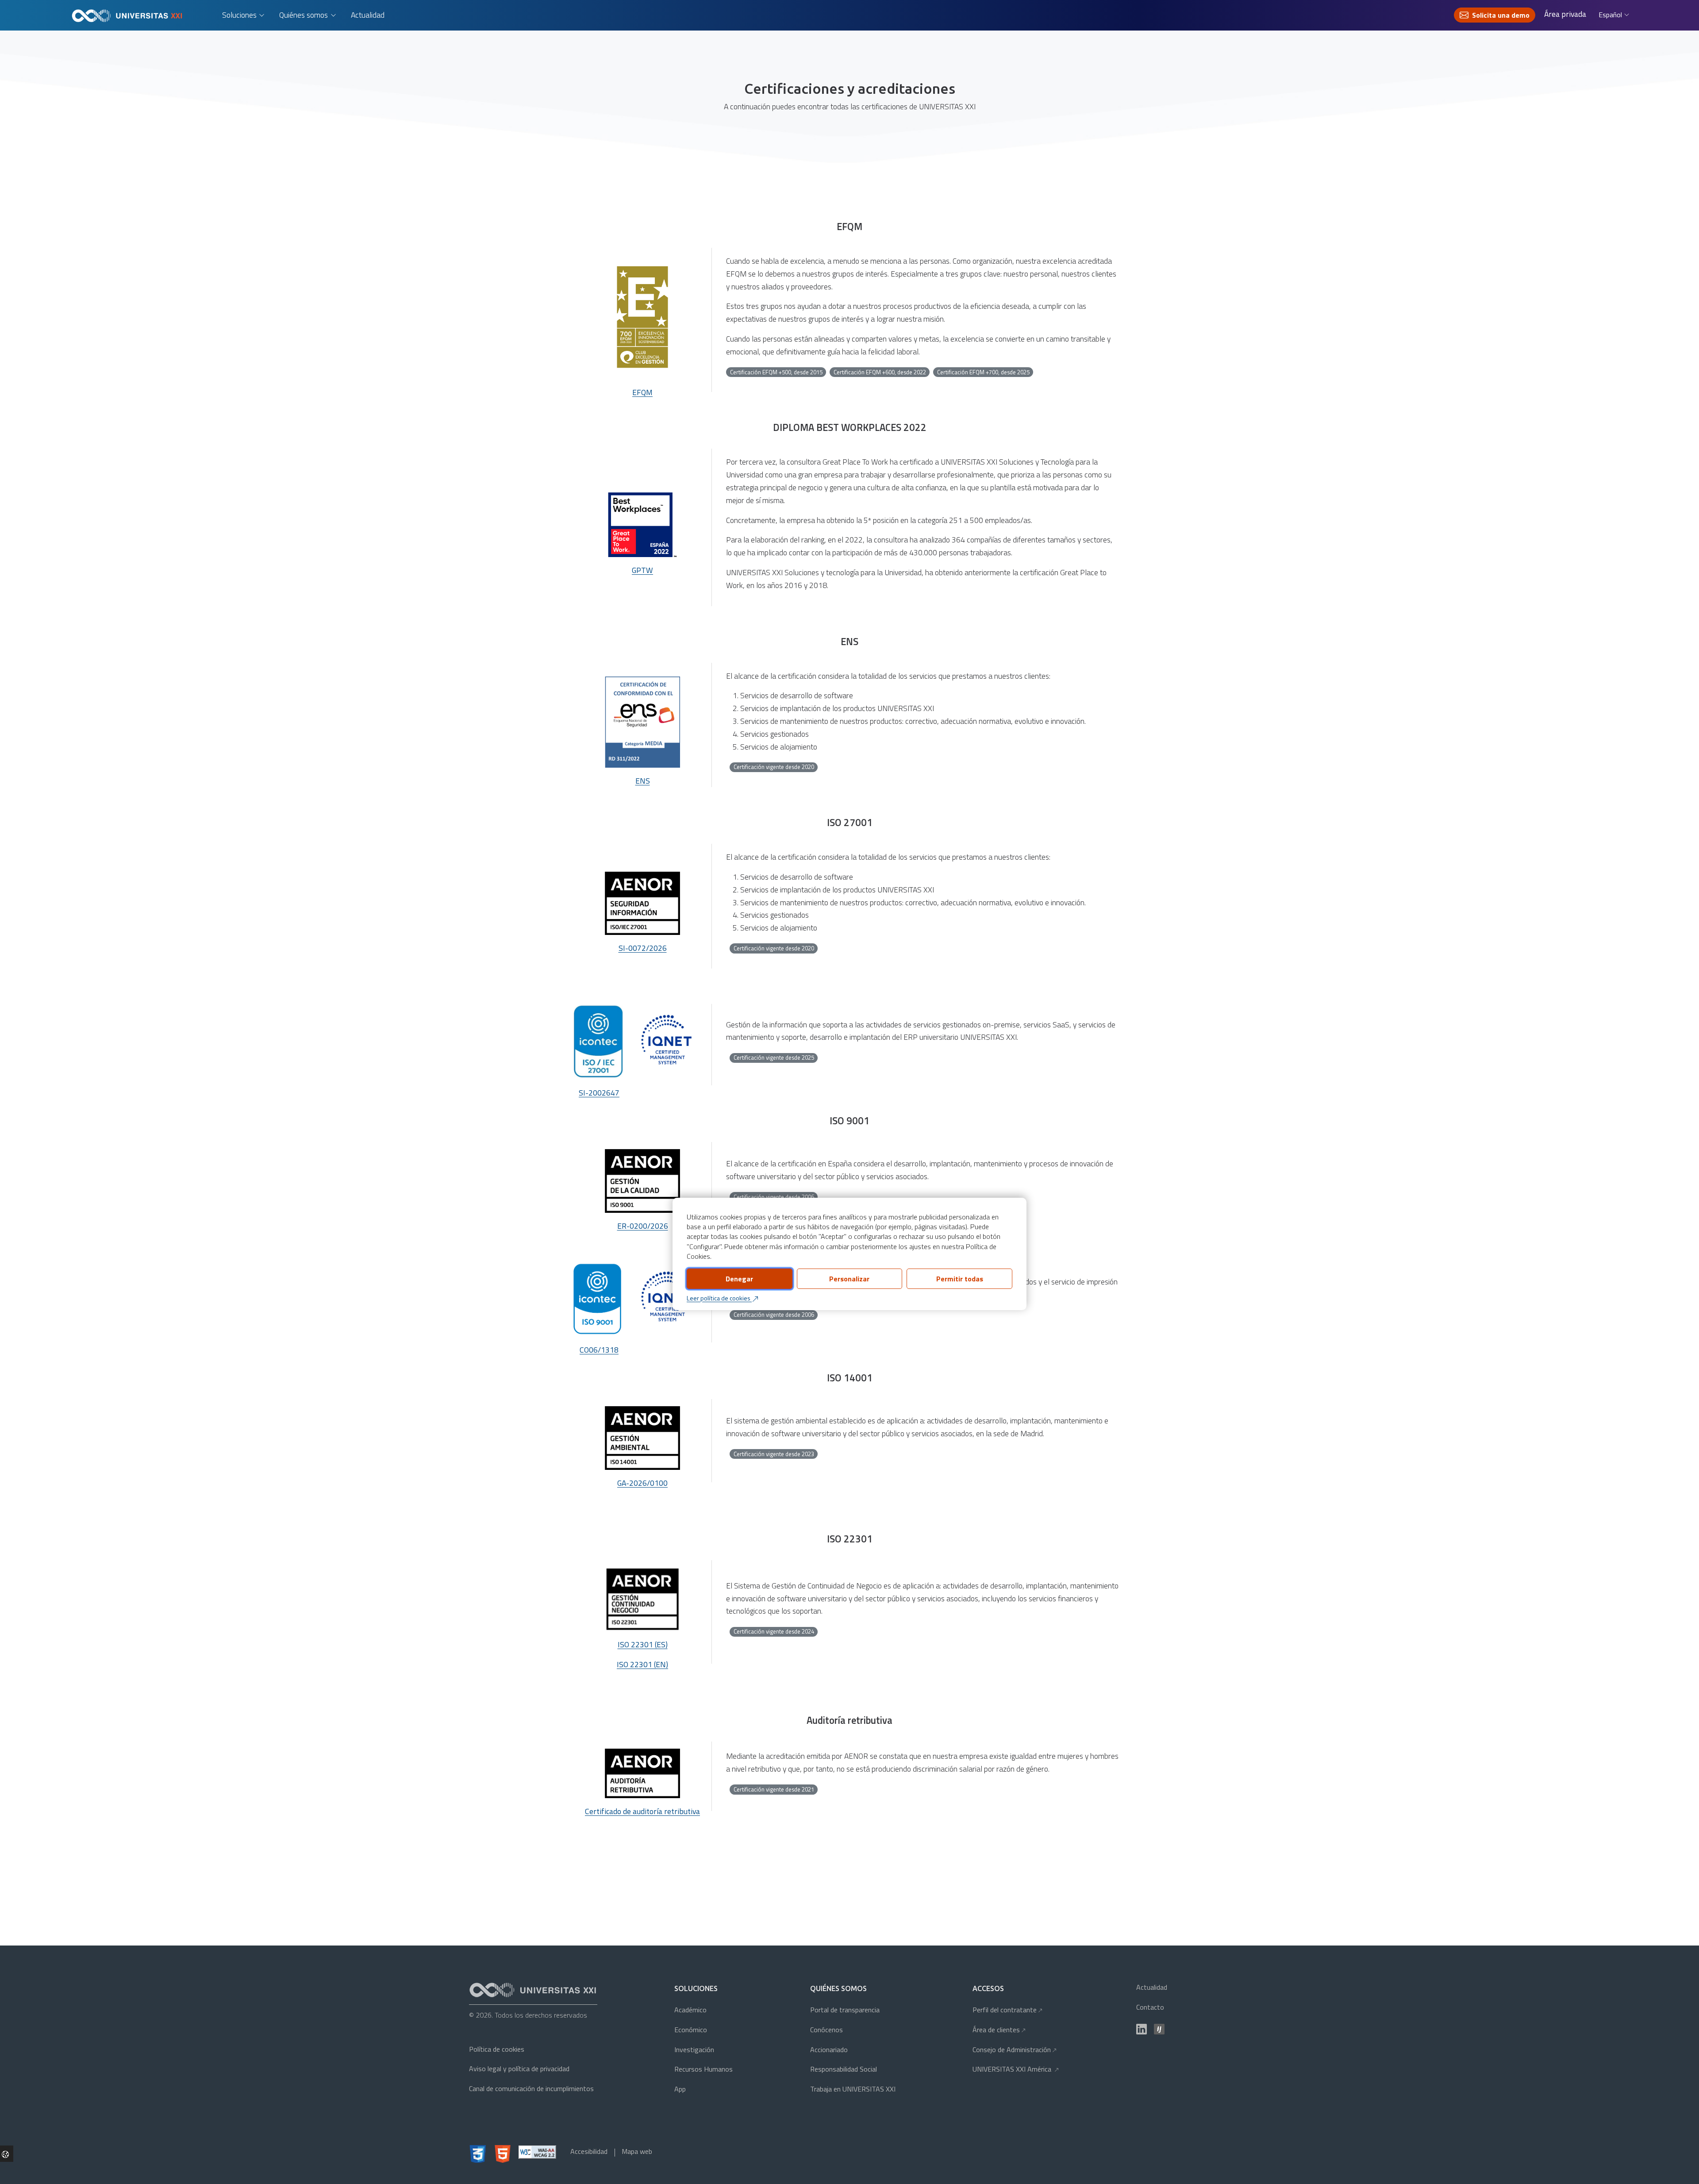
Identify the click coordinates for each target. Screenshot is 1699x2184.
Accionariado (829, 2049)
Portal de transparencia (845, 2010)
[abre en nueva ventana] (642, 1181)
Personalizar (849, 1279)
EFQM (642, 392)
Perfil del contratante (1007, 2010)
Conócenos (826, 2030)
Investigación (694, 2049)
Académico (690, 2010)
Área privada (1565, 14)
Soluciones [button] (239, 15)
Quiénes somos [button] (304, 15)
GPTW (642, 570)
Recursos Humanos (703, 2069)
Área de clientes (999, 2030)
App (680, 2089)
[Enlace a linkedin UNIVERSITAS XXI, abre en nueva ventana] (1142, 2029)
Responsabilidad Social (844, 2069)
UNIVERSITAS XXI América (1016, 2069)
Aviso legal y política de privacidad (519, 2069)
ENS (643, 781)
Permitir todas (960, 1279)
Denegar (739, 1279)
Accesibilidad (589, 2151)
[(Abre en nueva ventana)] (1159, 2029)
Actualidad (368, 15)
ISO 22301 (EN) (642, 1664)
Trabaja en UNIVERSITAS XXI (853, 2089)
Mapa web (637, 2151)
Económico (691, 2030)
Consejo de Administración (1015, 2049)
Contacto (1150, 2007)
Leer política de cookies (719, 1298)
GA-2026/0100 (642, 1483)
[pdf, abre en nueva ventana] (642, 1438)
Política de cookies (497, 2049)
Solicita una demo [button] (1501, 15)
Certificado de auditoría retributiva (642, 1811)
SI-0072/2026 (643, 948)
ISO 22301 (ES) (643, 1644)
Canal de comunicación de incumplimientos (531, 2088)
